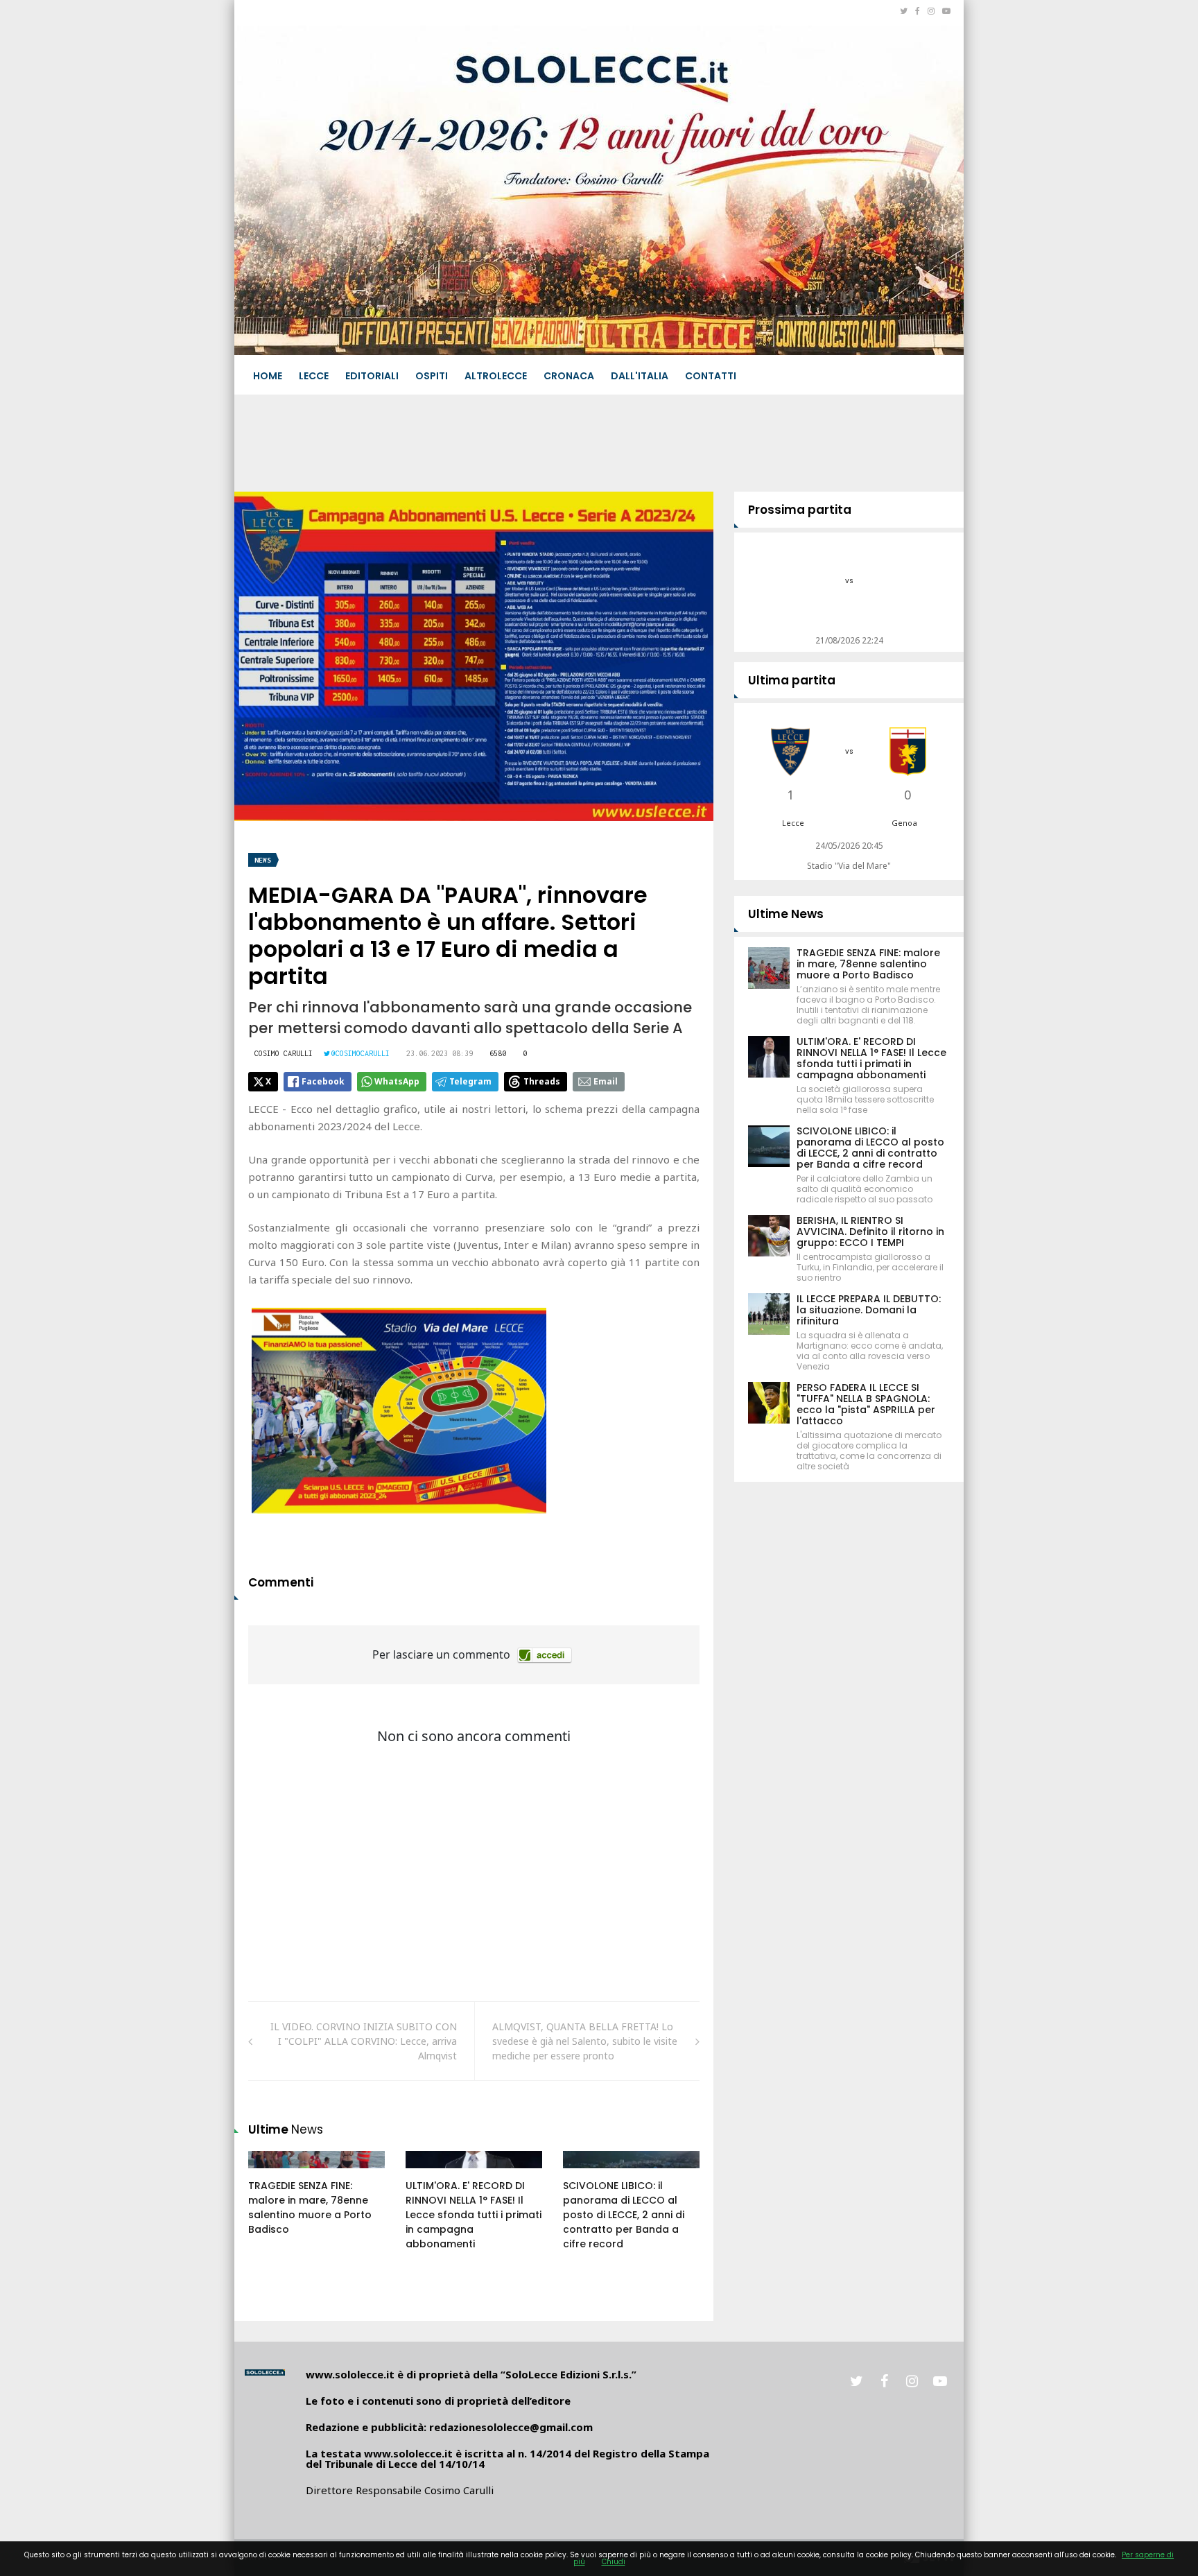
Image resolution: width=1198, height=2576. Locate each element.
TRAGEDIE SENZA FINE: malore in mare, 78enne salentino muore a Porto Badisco (310, 2207)
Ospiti (432, 376)
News (263, 860)
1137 (589, 2173)
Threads (542, 1081)
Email (606, 1081)
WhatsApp (397, 1081)
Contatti (711, 376)
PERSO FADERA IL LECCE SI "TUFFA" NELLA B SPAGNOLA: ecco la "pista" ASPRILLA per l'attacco (866, 1404)
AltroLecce (496, 376)
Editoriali (372, 376)
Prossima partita (800, 510)
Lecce (314, 376)
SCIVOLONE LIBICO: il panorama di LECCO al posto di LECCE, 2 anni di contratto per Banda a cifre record (624, 2215)
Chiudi (614, 2562)
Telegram (470, 1081)
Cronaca (569, 376)
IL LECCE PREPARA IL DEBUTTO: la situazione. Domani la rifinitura (869, 1310)
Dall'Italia (640, 376)
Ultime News (786, 914)
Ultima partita (792, 680)
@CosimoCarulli (361, 1053)
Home (268, 376)
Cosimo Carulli (284, 1053)
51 (270, 2173)
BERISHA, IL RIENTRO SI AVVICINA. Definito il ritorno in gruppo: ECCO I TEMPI (870, 1231)
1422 (431, 2173)
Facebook (323, 1081)
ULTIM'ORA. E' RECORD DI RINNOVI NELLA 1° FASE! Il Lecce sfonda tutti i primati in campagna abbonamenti (474, 2215)
